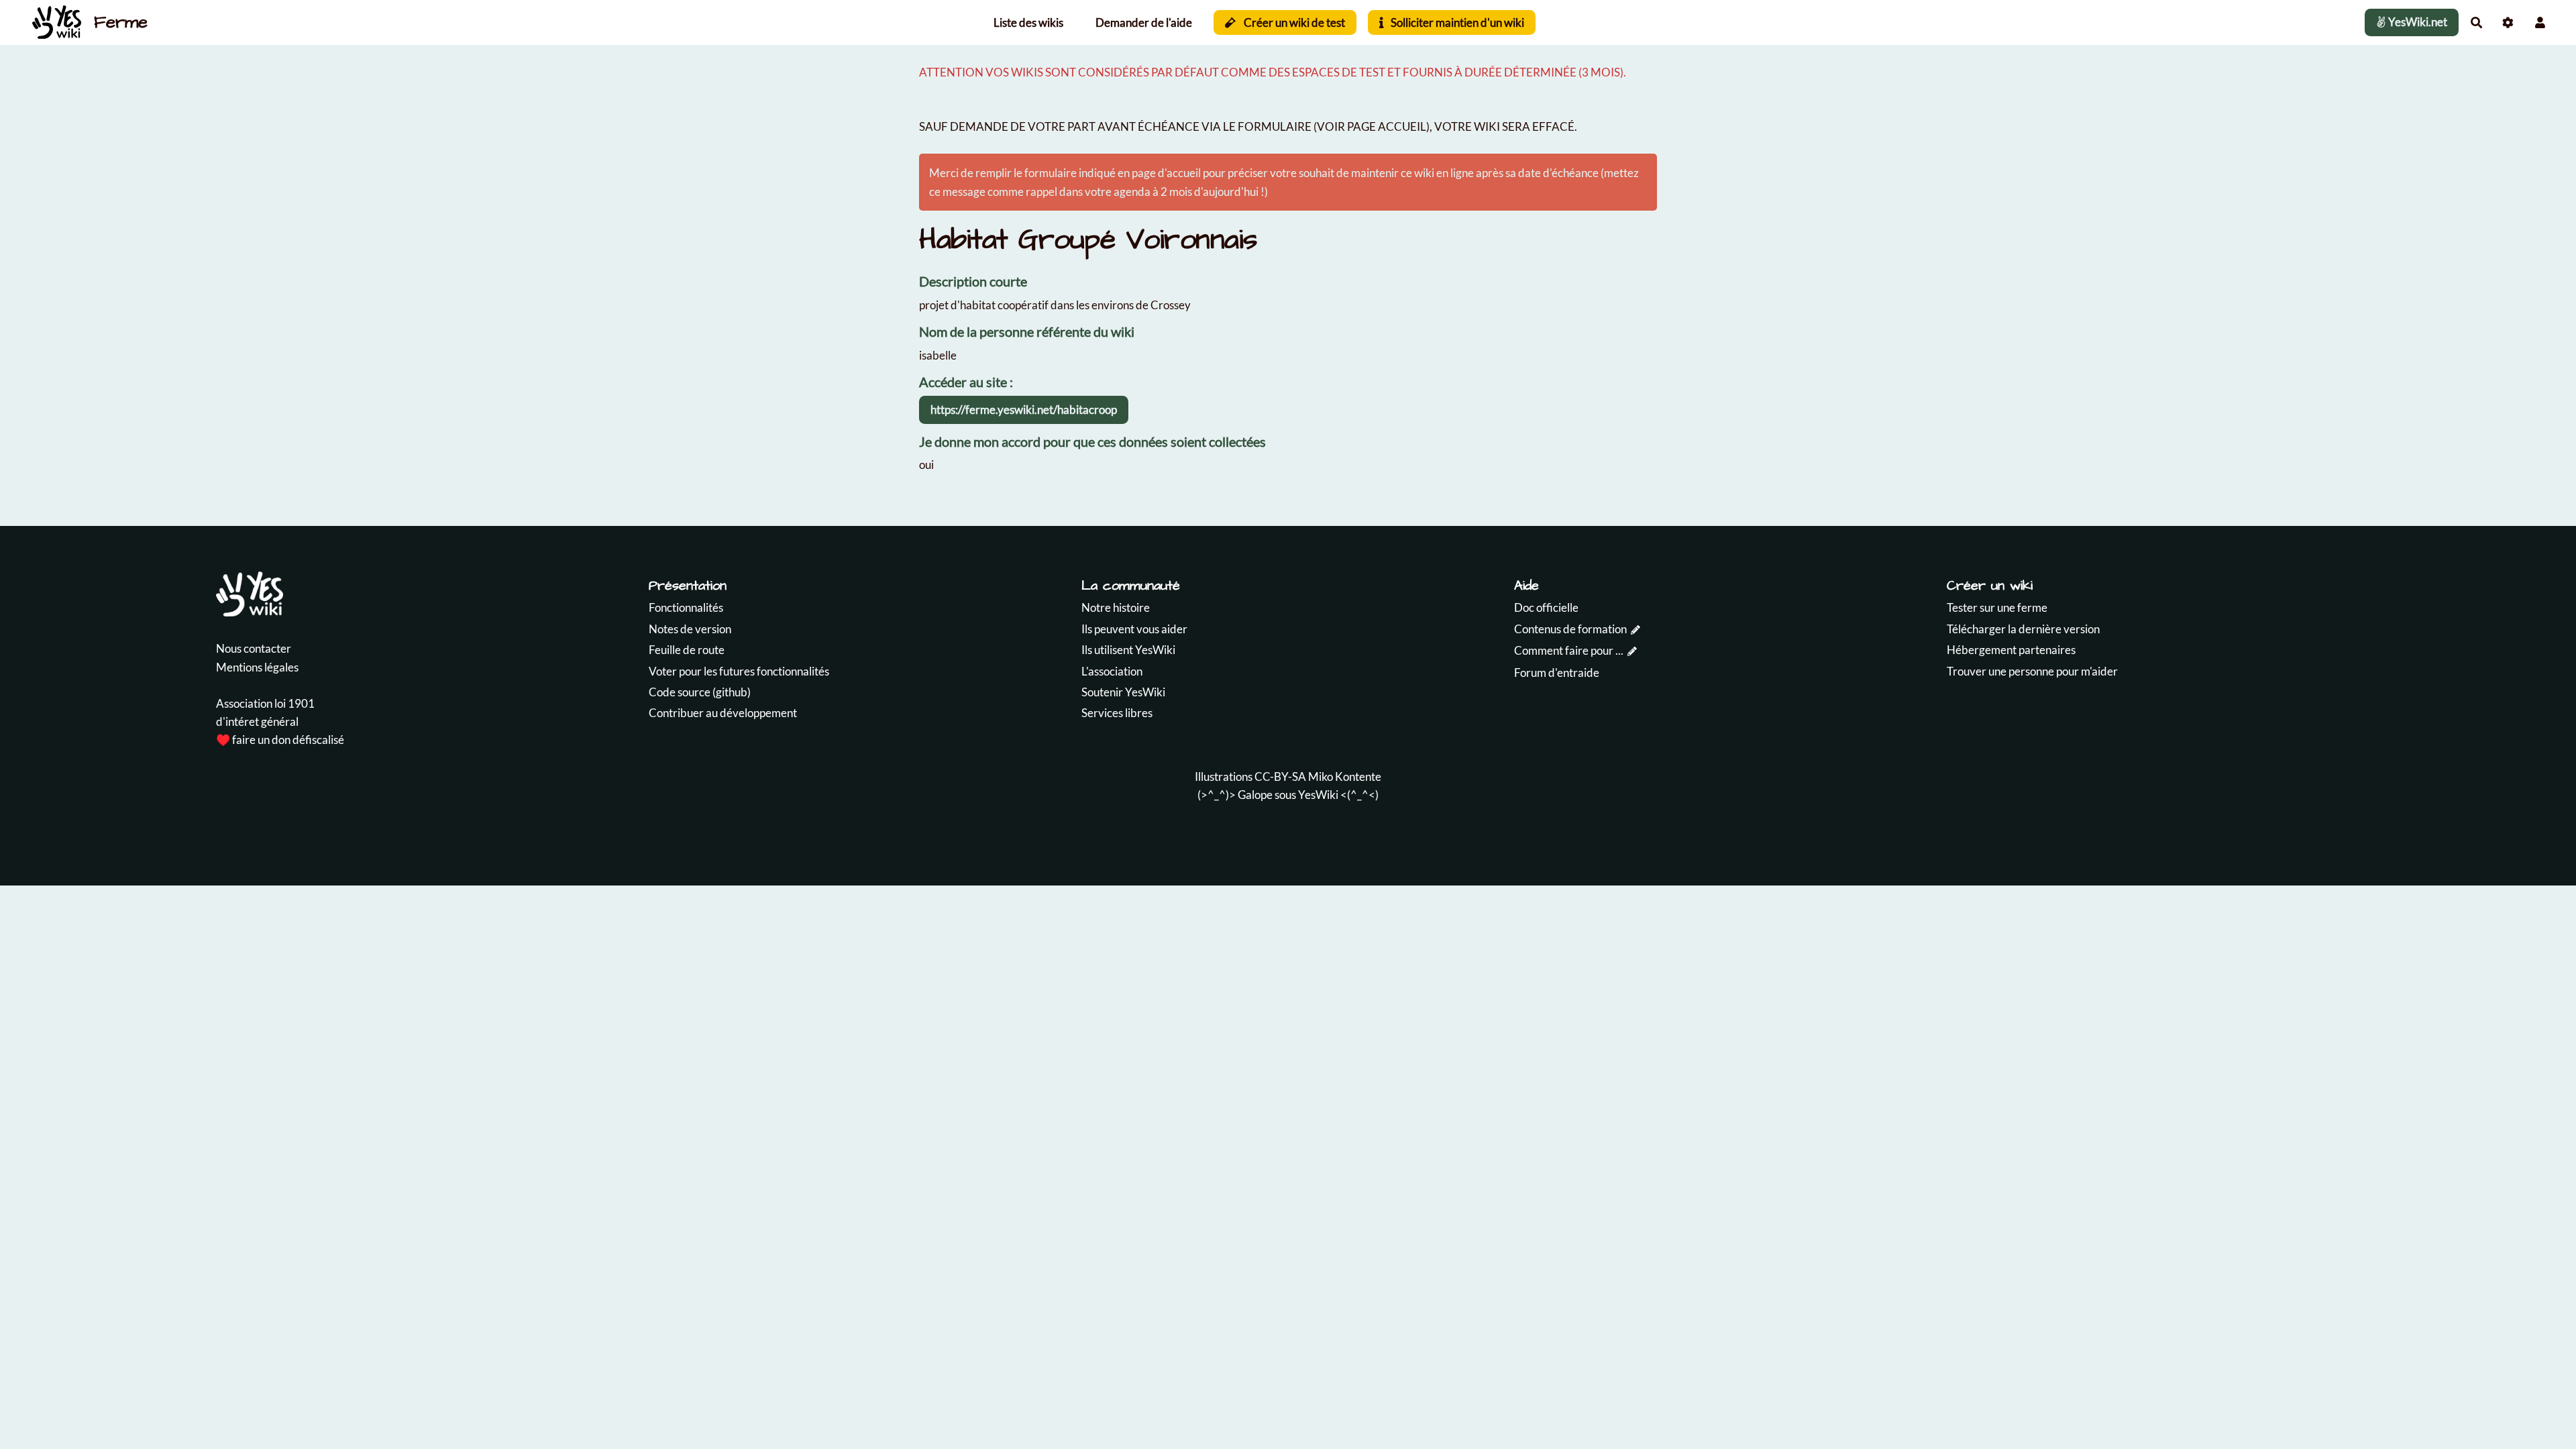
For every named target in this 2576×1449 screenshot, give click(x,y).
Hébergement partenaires (2011, 650)
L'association (1112, 671)
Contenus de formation (1570, 629)
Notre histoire (1116, 607)
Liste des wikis (1028, 22)
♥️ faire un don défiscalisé (280, 740)
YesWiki (1318, 795)
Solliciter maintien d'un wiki (1456, 22)
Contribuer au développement (723, 713)
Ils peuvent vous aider (1134, 629)
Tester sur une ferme (1997, 607)
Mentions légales (257, 667)
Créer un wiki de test (1293, 22)
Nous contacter (254, 648)
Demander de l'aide (1144, 22)
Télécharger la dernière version (2023, 629)
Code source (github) (700, 692)
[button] (2540, 22)
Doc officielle (1546, 607)
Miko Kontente (1345, 776)
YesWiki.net (2417, 22)
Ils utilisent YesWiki (1128, 650)
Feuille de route (687, 650)
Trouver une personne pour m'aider (2032, 671)
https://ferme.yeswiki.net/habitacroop (1024, 410)
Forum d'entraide (1557, 673)
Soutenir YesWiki (1123, 692)
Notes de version (690, 629)
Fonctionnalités (686, 607)
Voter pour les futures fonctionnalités (739, 671)
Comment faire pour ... (1569, 650)
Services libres (1117, 713)
